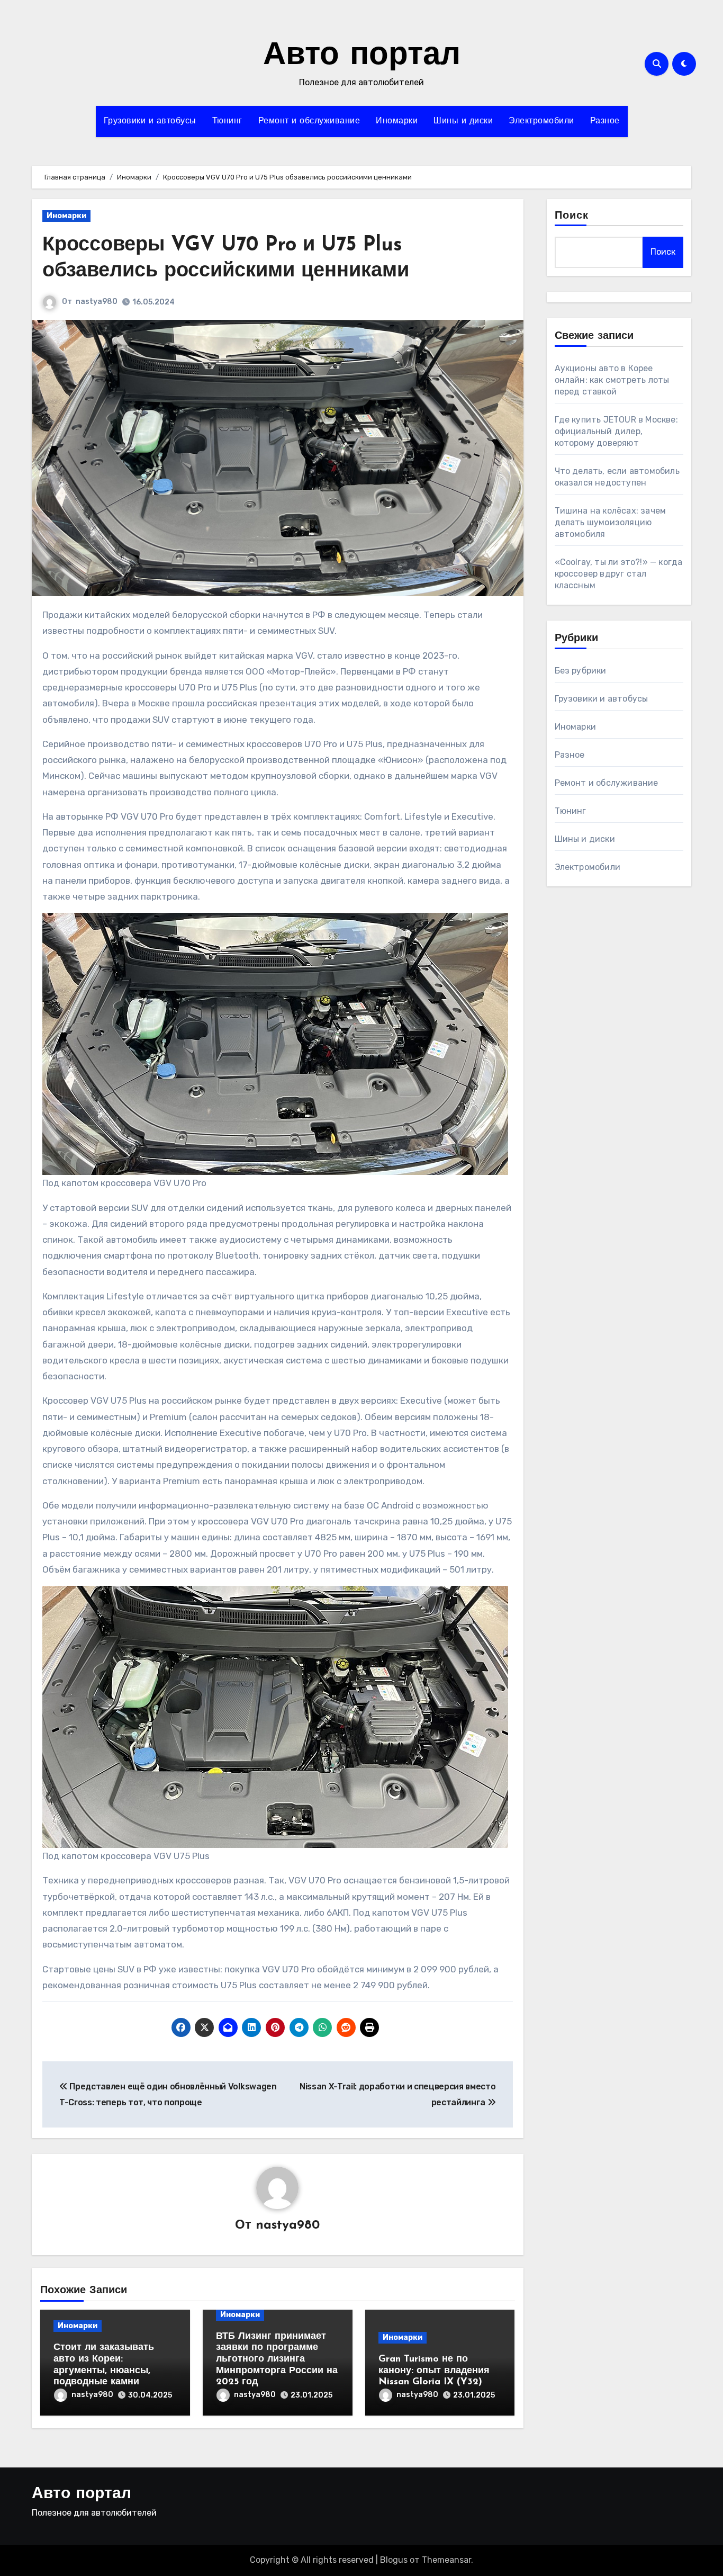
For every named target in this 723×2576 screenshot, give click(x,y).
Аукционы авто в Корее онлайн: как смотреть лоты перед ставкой (612, 380)
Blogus (394, 2560)
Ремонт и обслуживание (309, 121)
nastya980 (97, 302)
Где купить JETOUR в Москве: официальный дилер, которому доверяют (616, 431)
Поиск (572, 216)
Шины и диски (463, 121)
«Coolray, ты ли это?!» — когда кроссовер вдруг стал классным (619, 574)
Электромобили (541, 121)
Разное (605, 121)
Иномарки (397, 121)
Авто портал (362, 56)
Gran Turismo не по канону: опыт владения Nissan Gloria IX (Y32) (434, 2371)
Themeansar (446, 2560)
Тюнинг (227, 121)
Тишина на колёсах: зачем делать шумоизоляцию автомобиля (611, 522)
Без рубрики (581, 671)
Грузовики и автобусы (150, 121)
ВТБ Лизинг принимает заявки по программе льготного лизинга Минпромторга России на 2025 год (277, 2359)
